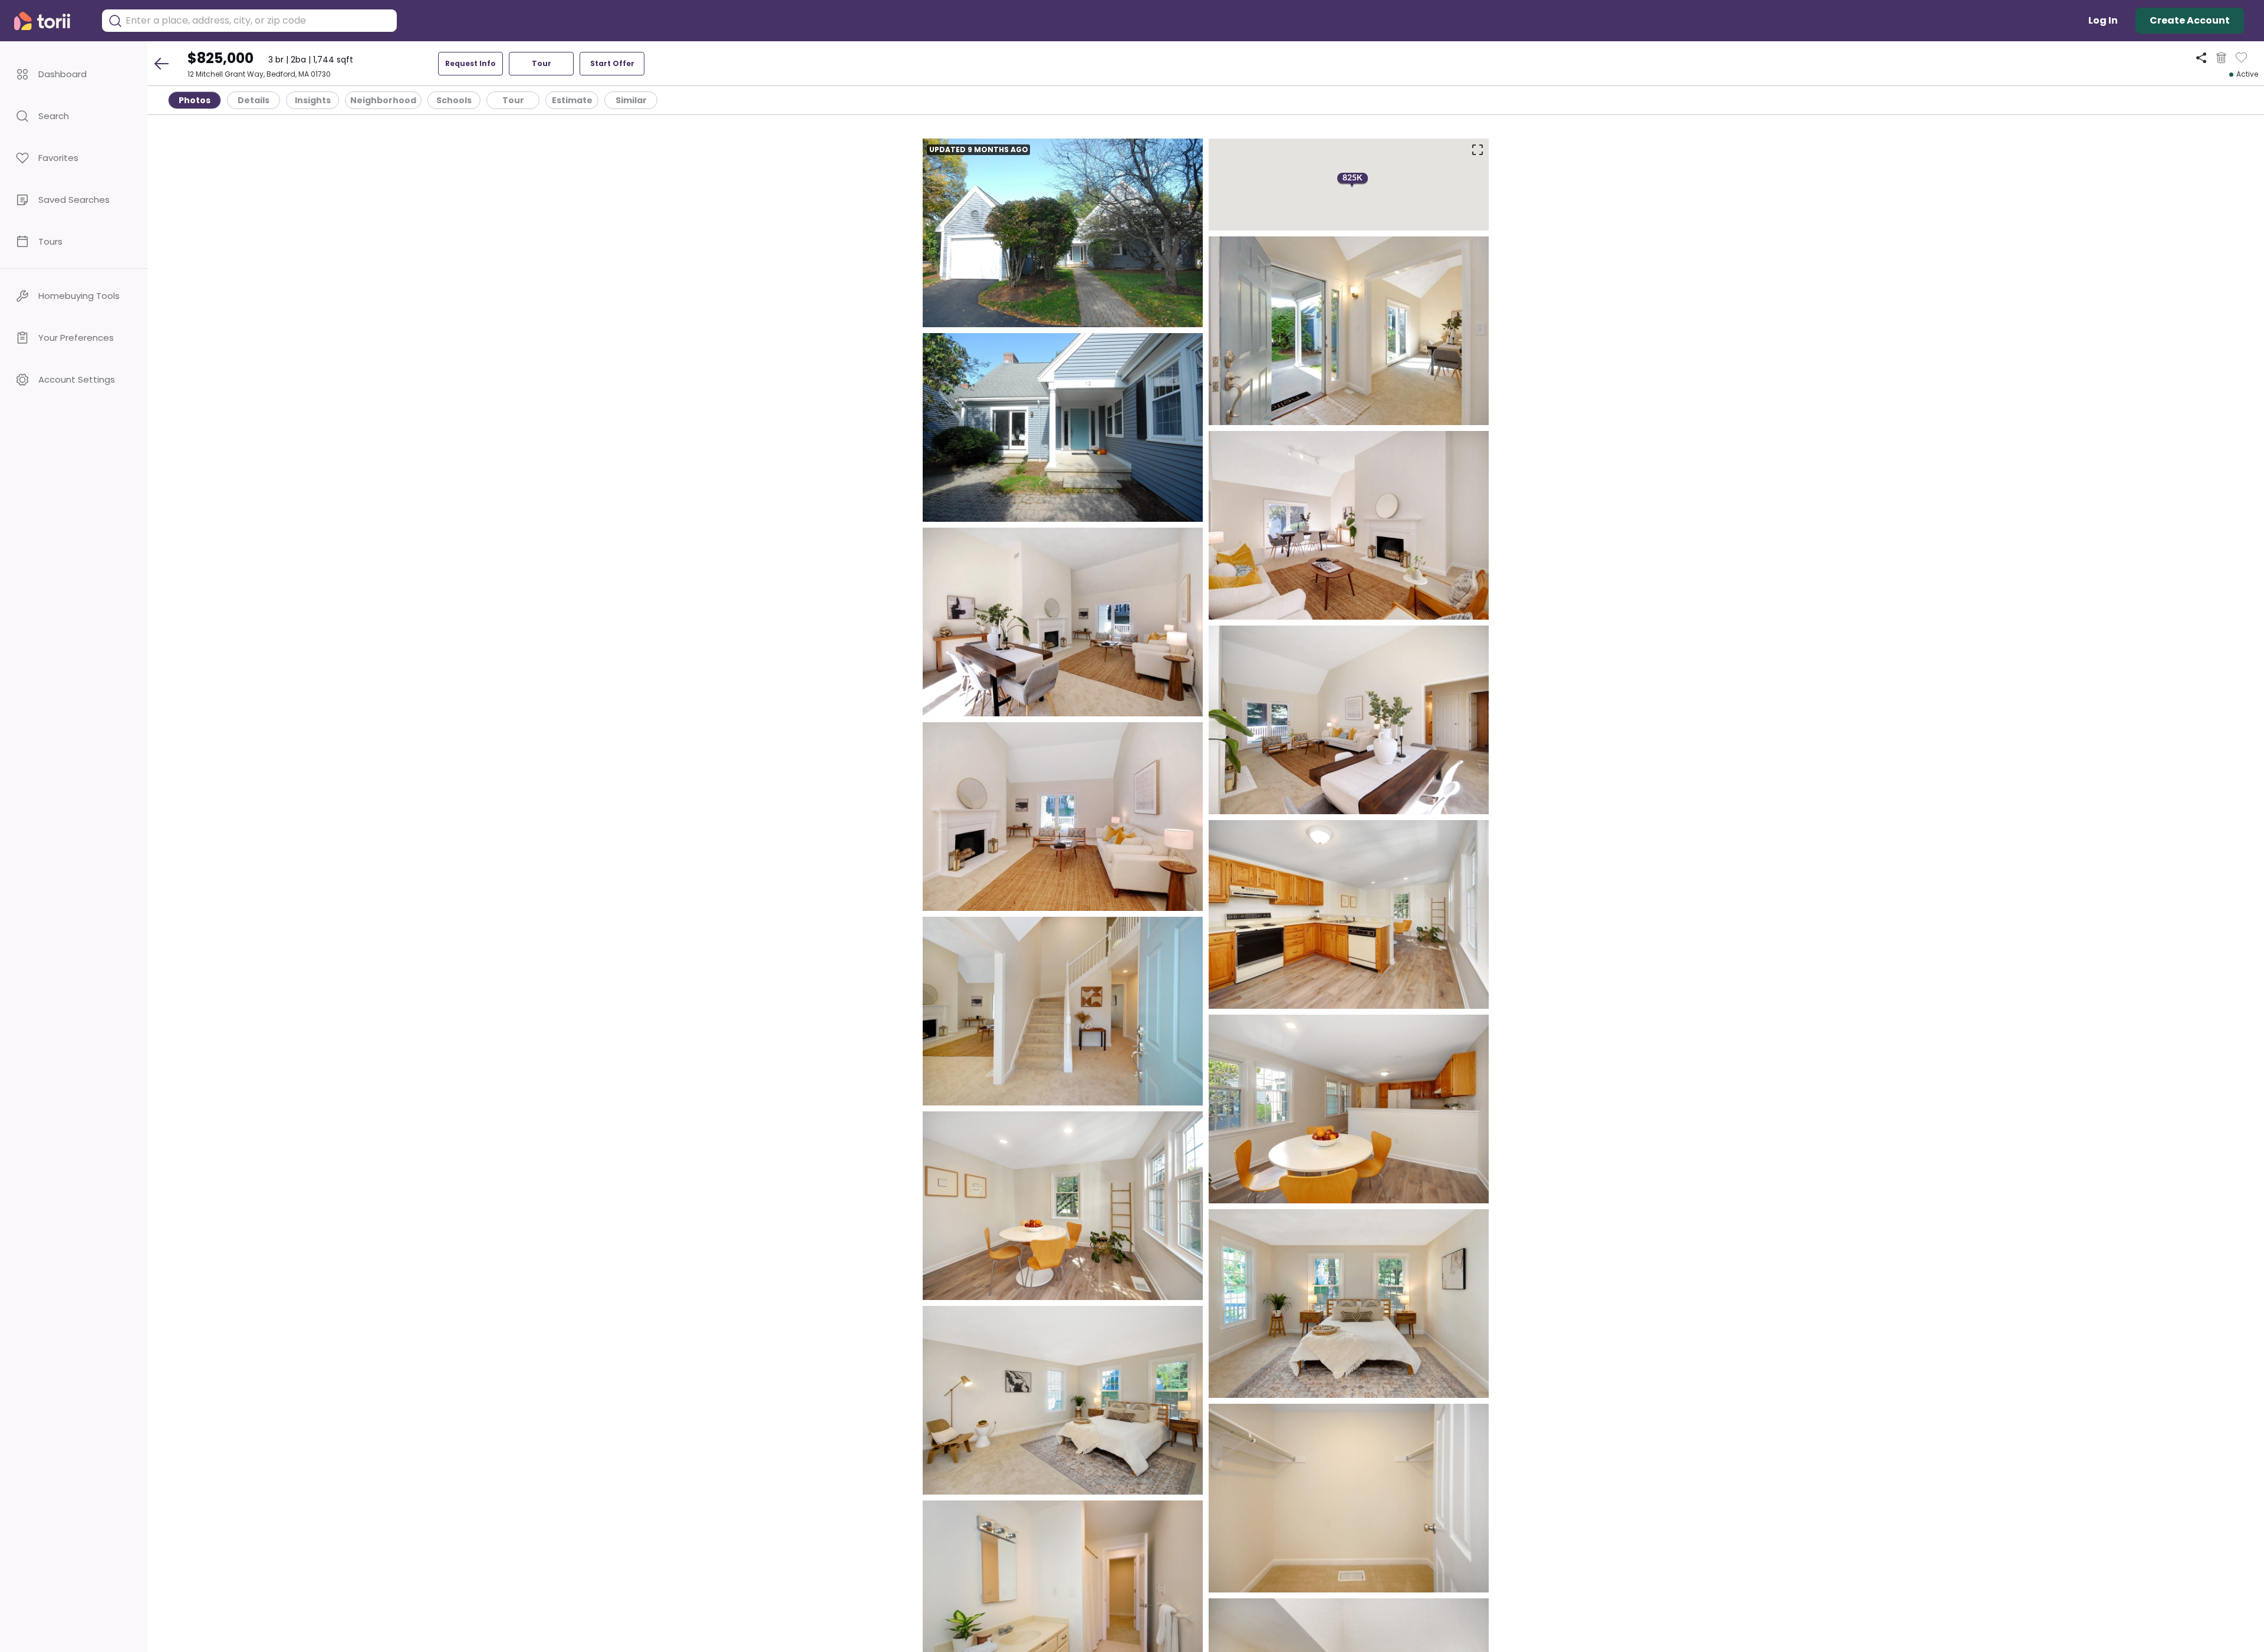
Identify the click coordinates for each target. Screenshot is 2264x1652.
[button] (74, 74)
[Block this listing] (2221, 58)
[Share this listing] (2201, 57)
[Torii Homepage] (50, 21)
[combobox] (258, 21)
